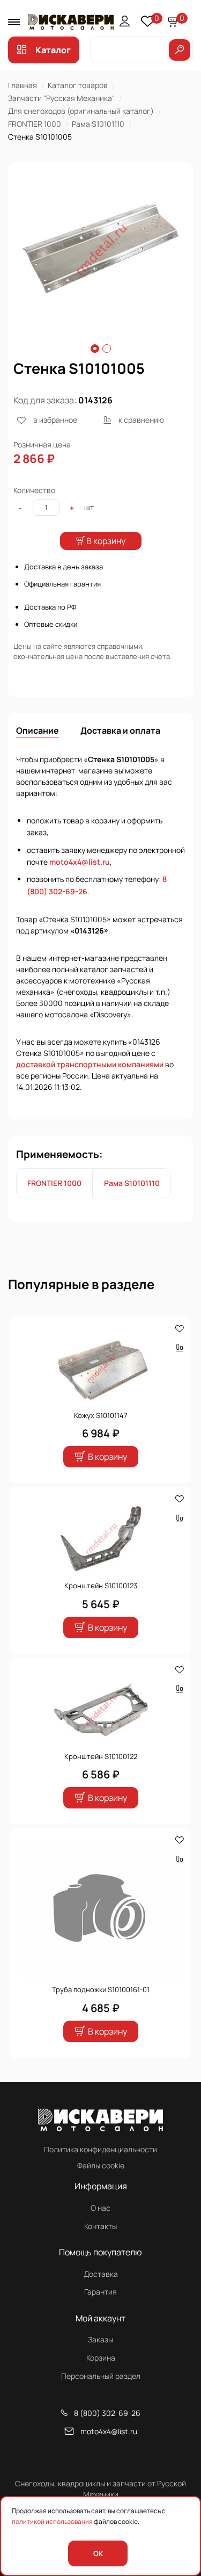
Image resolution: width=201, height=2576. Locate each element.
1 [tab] (95, 349)
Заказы (100, 2339)
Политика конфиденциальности (100, 2149)
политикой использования (52, 2521)
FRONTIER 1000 (35, 124)
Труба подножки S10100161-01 (101, 1989)
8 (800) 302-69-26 (107, 2413)
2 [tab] (107, 349)
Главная (23, 85)
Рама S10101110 (98, 124)
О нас (100, 2208)
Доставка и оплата (120, 730)
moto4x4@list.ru (80, 862)
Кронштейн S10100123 (101, 1586)
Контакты (100, 2226)
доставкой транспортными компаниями (90, 1064)
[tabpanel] (100, 249)
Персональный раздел (101, 2376)
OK (98, 2553)
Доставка (101, 2274)
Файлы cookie (101, 2165)
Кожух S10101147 (101, 1415)
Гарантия (100, 2292)
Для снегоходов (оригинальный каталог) (81, 111)
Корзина (101, 2358)
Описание (38, 730)
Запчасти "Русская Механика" (61, 98)
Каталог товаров (78, 85)
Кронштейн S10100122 (101, 1756)
